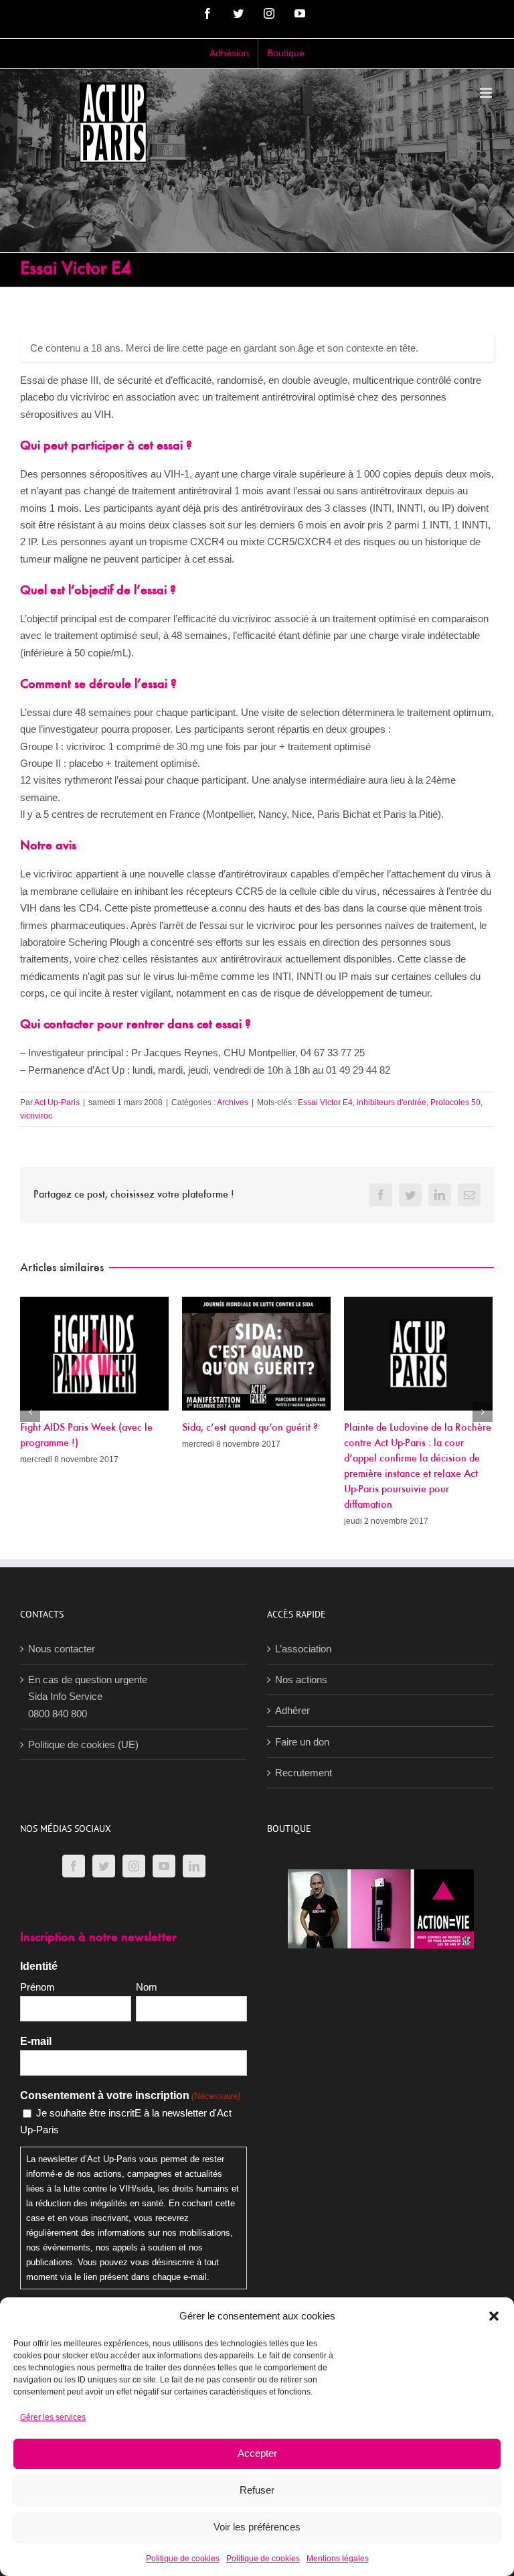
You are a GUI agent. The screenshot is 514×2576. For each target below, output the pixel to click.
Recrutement (304, 1773)
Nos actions (301, 1679)
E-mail (36, 2041)
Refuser (257, 2490)
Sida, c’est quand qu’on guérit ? (250, 1428)
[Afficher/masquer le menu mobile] (487, 93)
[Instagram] (134, 1866)
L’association (303, 1649)
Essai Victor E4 (325, 1102)
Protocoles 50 (455, 1102)
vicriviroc (36, 1116)
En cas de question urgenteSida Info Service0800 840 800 (88, 1697)
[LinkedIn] (194, 1866)
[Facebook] (74, 1866)
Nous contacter (62, 1649)
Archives (233, 1102)
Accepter (257, 2453)
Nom (147, 1987)
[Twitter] (104, 1866)
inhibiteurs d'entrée (392, 1102)
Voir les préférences (257, 2527)
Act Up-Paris (57, 1102)
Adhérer (292, 1710)
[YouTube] (164, 1866)
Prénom (37, 1987)
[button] (494, 2316)
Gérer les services (53, 2417)
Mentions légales (338, 2559)
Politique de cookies (183, 2559)
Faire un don (302, 1742)
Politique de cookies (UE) (83, 1744)
